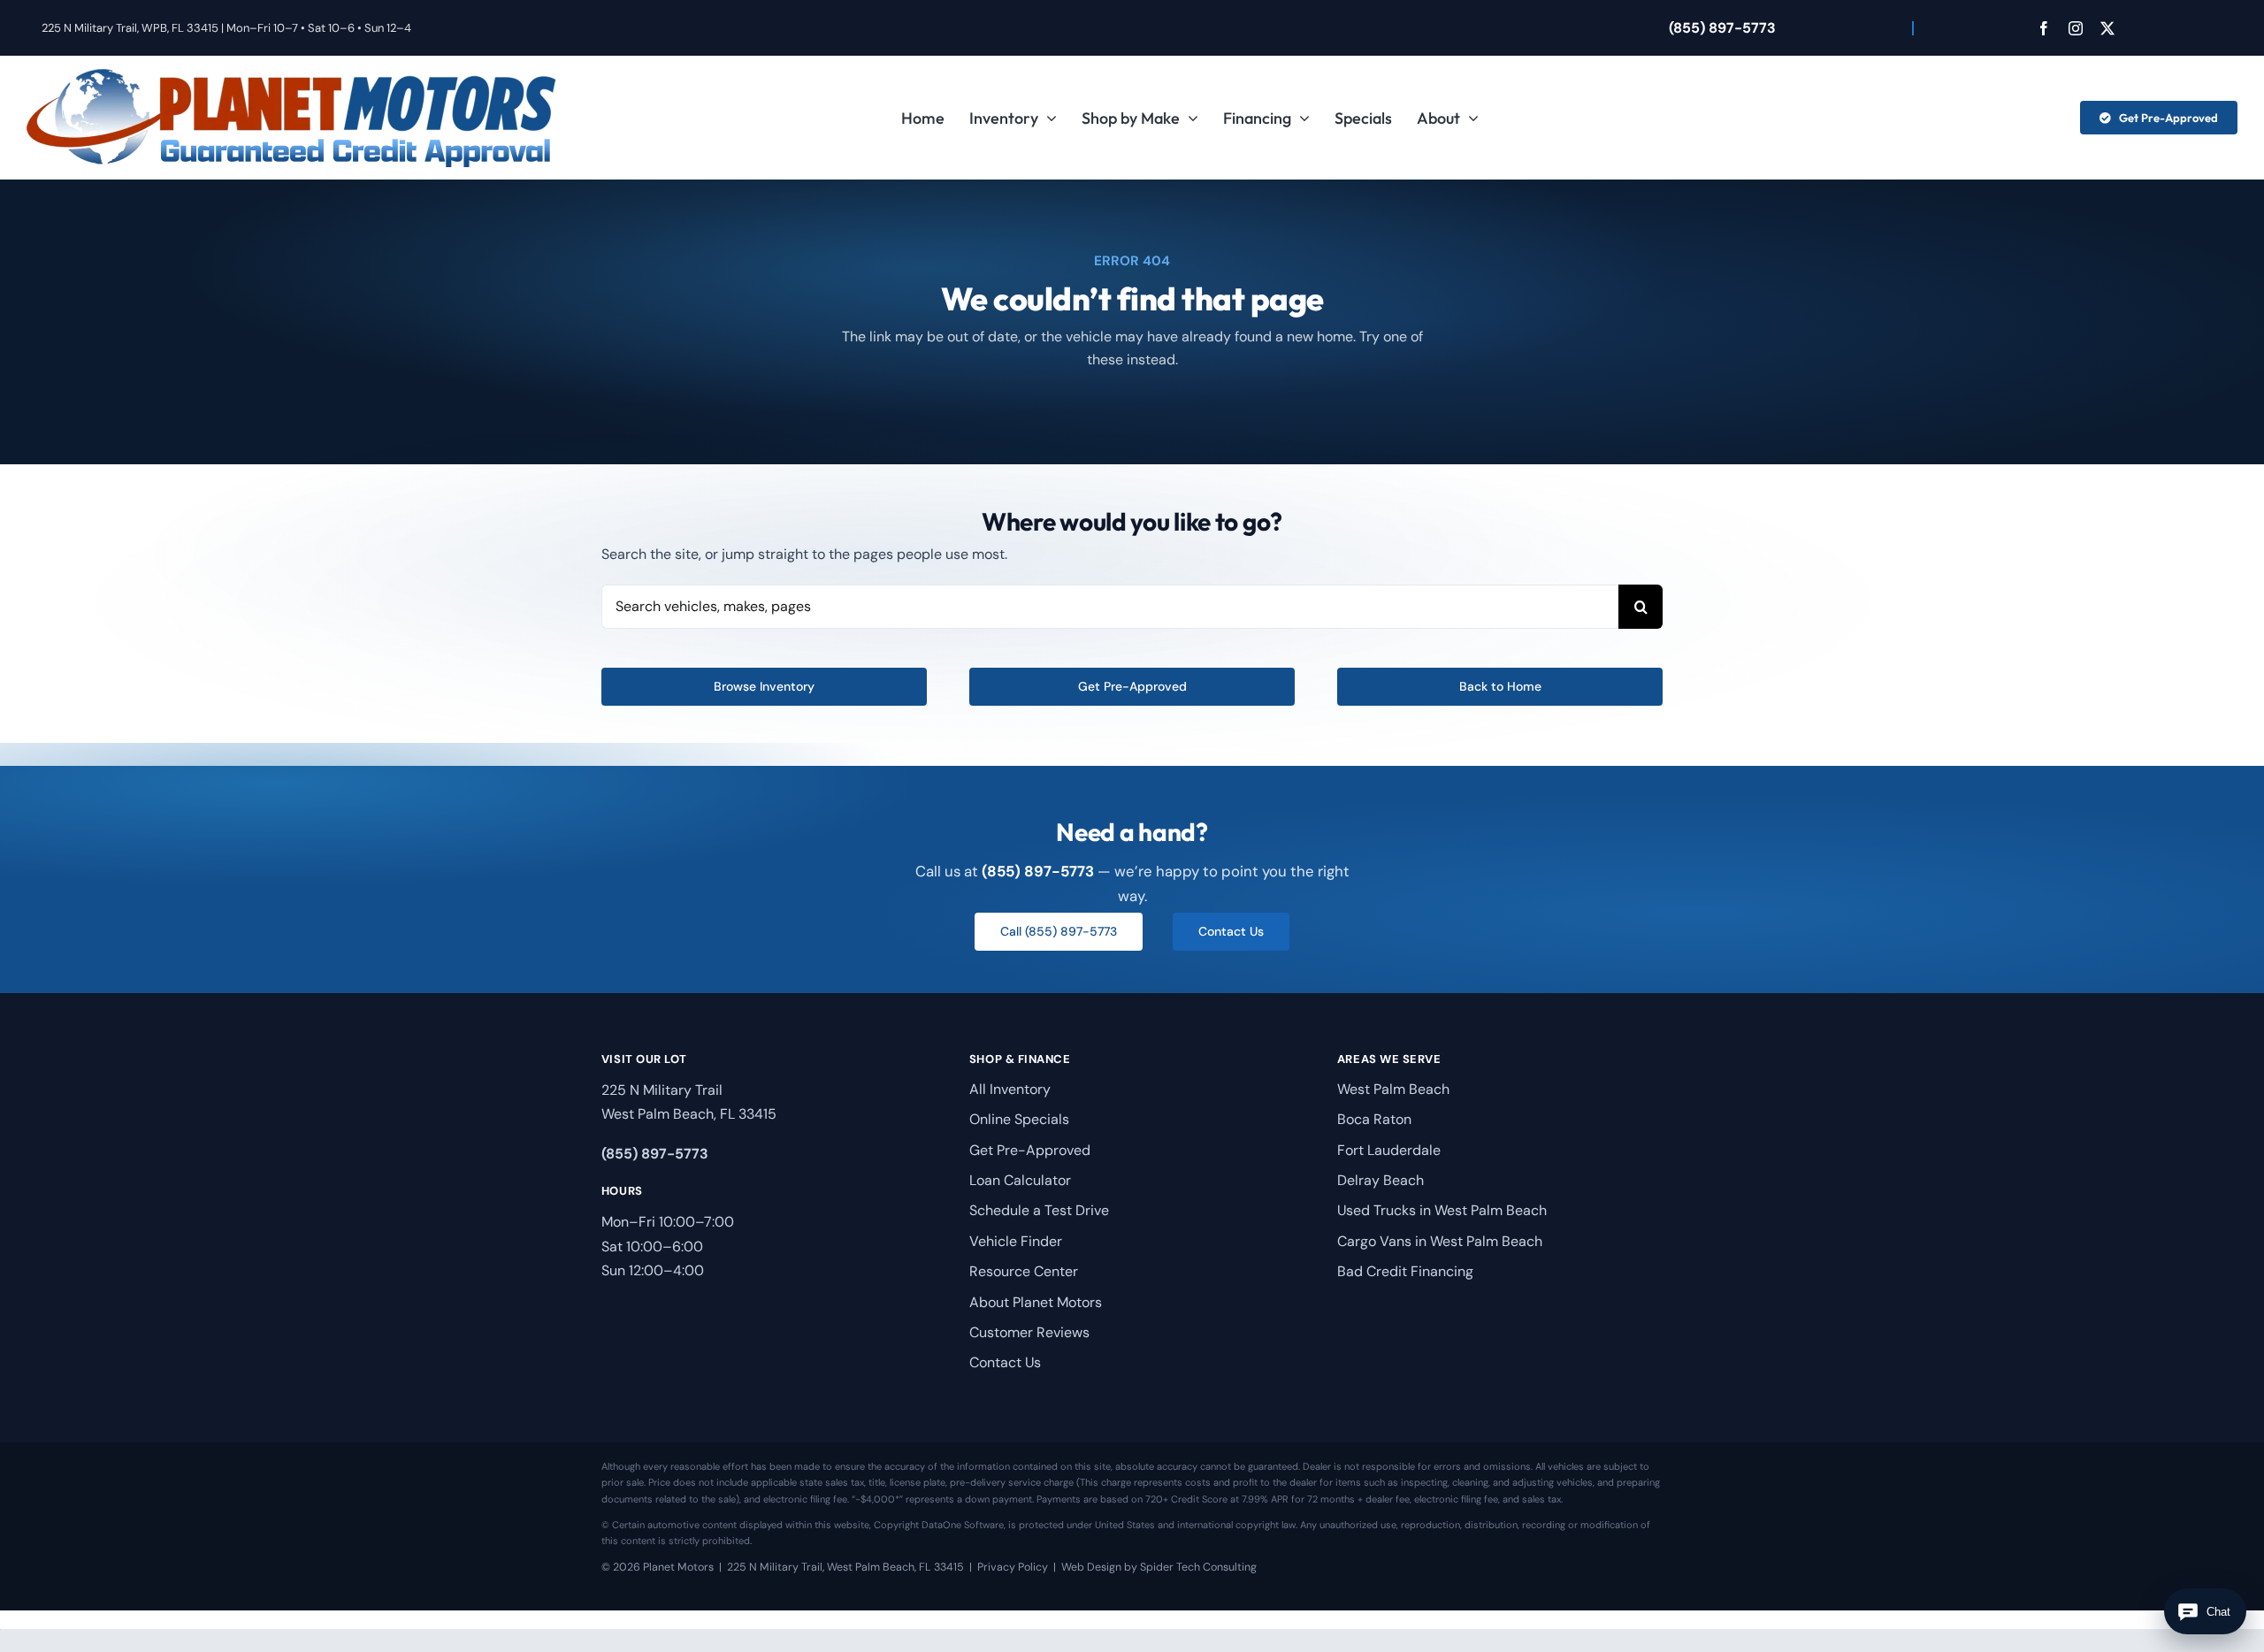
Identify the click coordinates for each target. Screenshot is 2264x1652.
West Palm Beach (1393, 1089)
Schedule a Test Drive (1039, 1210)
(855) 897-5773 (1722, 28)
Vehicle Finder (1016, 1241)
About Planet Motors (1036, 1302)
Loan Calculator (1020, 1180)
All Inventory (1010, 1089)
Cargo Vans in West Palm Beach (1440, 1241)
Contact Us (1005, 1362)
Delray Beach (1381, 1180)
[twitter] (2107, 28)
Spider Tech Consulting (1198, 1567)
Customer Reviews (1029, 1332)
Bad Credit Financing (1405, 1271)
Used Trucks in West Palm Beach (1442, 1210)
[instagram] (2076, 28)
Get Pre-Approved (1030, 1150)
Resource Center (1024, 1271)
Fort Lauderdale (1389, 1150)
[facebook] (2044, 28)
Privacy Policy (1013, 1567)
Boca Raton (1374, 1119)
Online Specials (1019, 1119)
